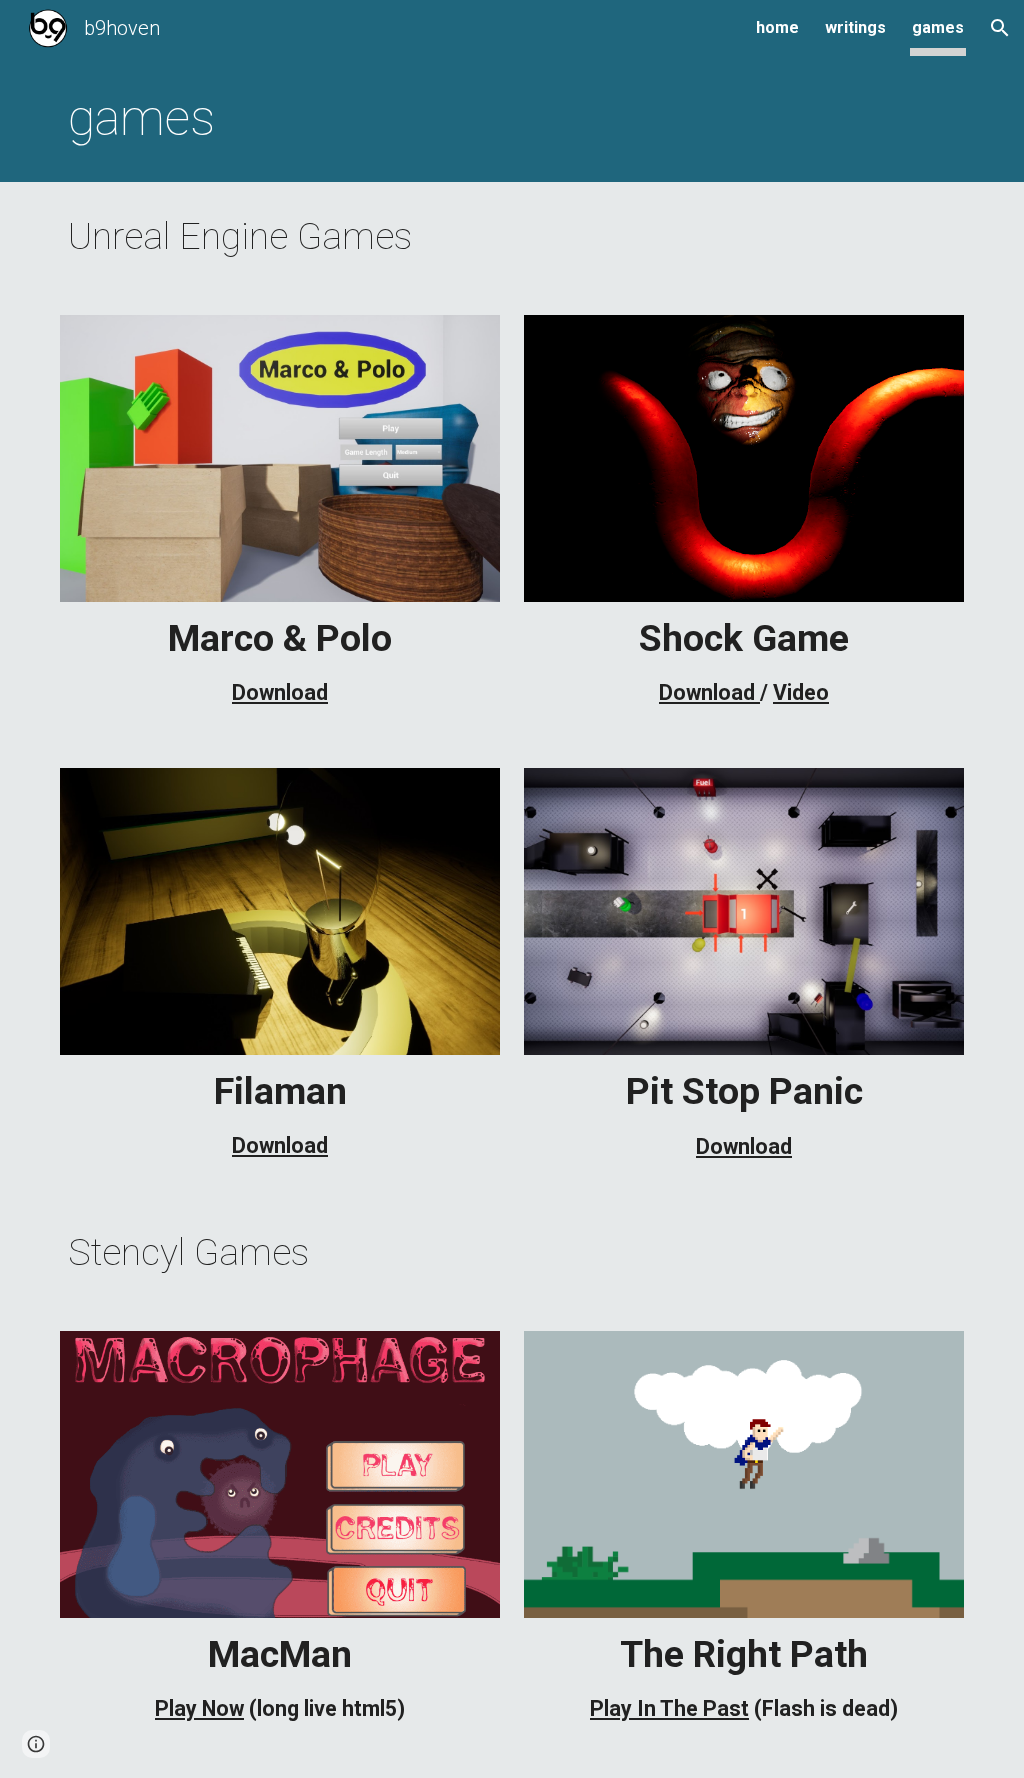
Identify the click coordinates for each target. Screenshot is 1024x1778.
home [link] (777, 27)
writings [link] (855, 27)
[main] (512, 119)
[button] (1000, 28)
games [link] (938, 27)
